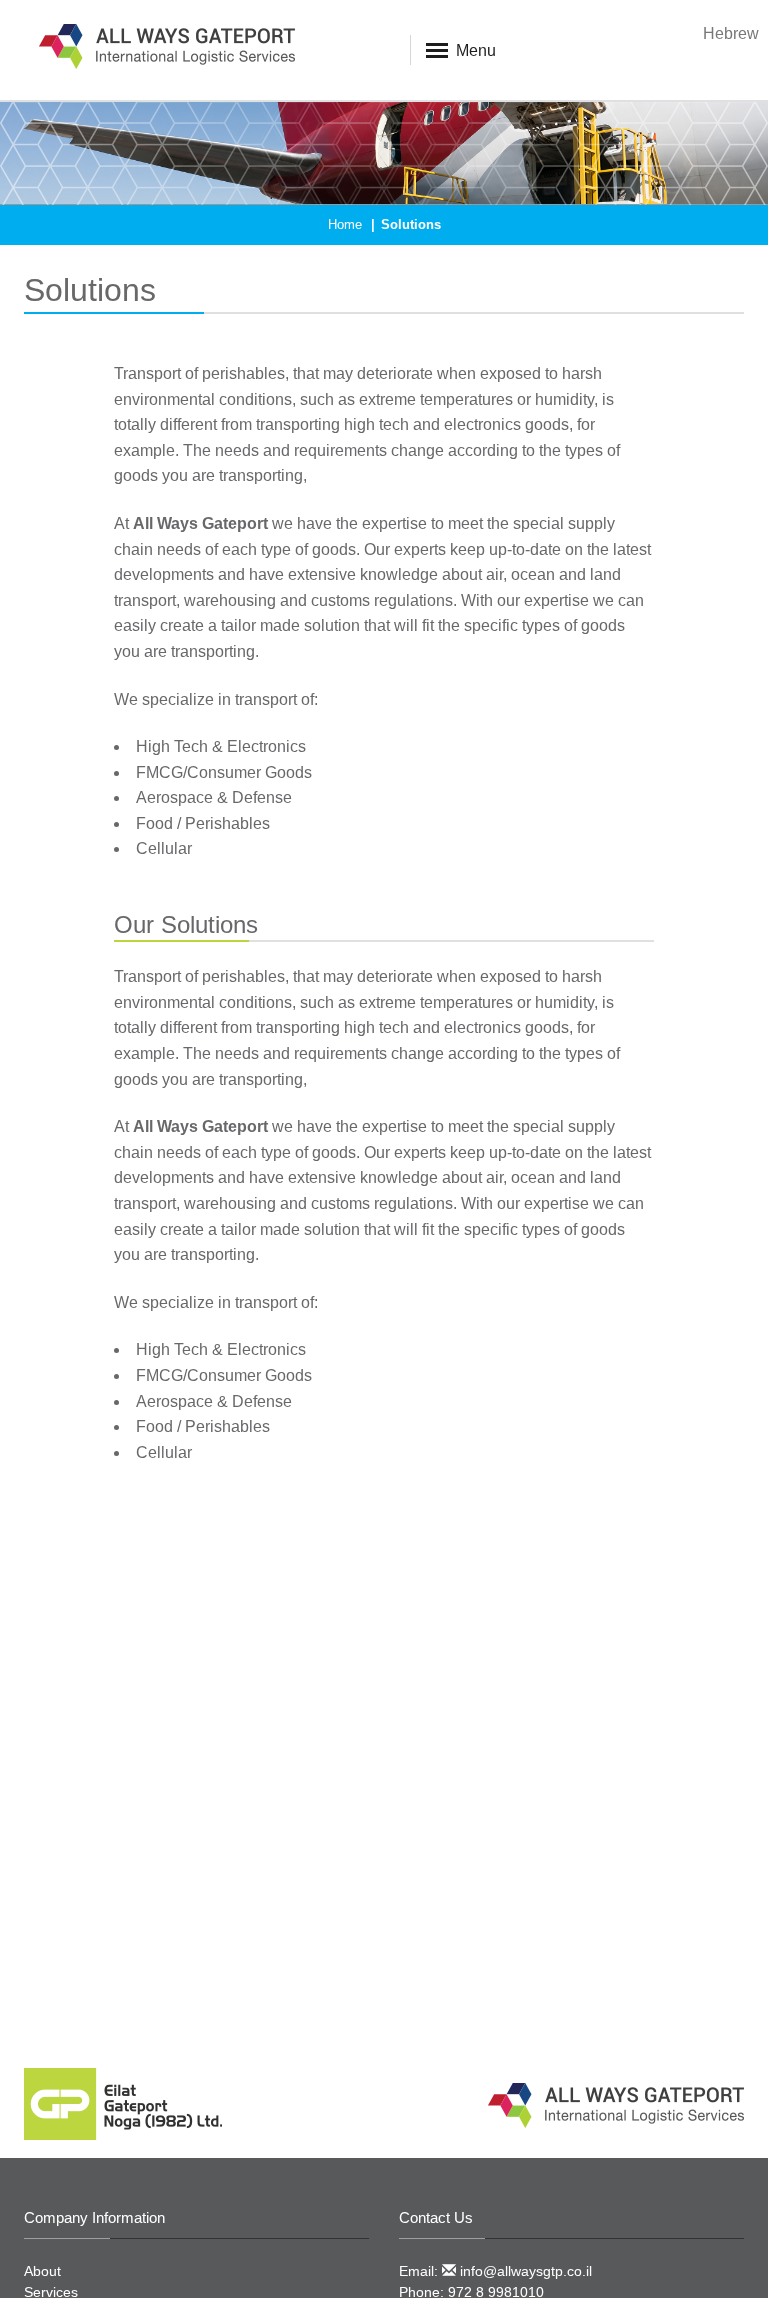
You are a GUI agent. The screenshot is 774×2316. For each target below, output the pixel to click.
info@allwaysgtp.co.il (524, 2271)
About (42, 2271)
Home (345, 224)
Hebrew (731, 33)
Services (51, 2292)
